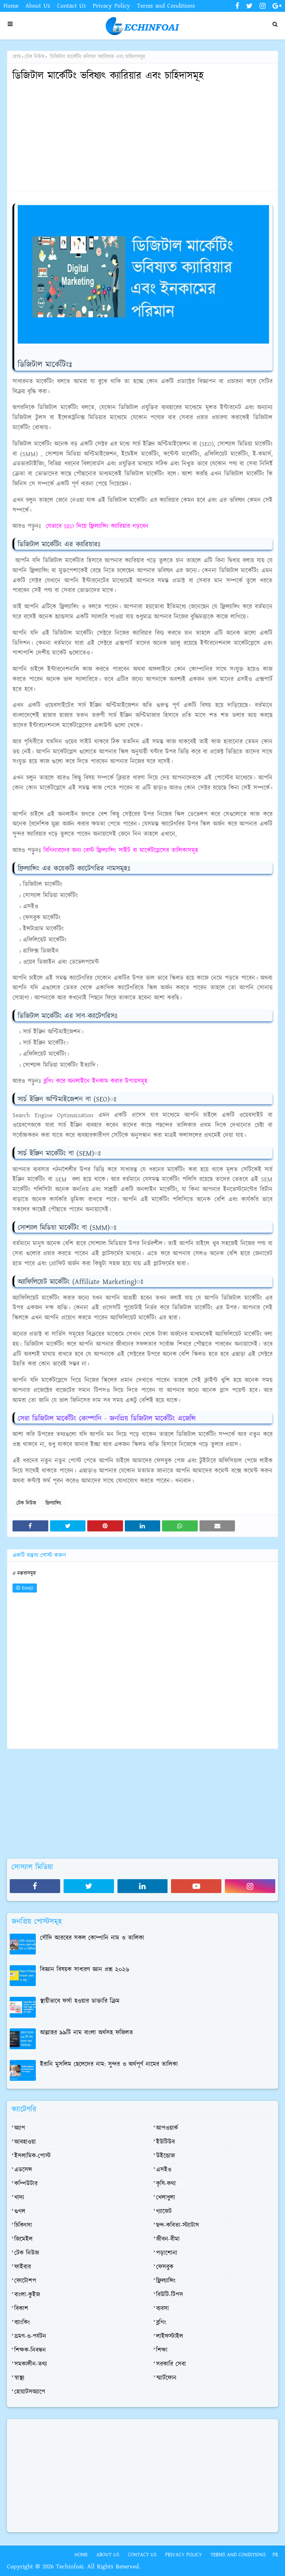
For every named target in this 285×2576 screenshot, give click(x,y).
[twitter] (249, 6)
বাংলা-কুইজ (27, 2295)
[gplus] (276, 6)
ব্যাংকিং (22, 2323)
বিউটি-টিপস (170, 2295)
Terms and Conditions (166, 6)
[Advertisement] (142, 137)
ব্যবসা (162, 2309)
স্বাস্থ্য (19, 2378)
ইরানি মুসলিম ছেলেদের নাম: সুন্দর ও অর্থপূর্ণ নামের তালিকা (109, 2064)
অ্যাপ (20, 2128)
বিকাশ (21, 2309)
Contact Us (71, 6)
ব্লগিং (161, 2323)
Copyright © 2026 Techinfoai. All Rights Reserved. (74, 2567)
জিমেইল (23, 2239)
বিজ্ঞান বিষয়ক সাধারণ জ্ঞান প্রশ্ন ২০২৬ (85, 1970)
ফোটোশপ (25, 2281)
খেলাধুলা (166, 2198)
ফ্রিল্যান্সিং (53, 1503)
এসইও (164, 2170)
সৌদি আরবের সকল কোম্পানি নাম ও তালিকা (92, 1938)
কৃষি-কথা (166, 2184)
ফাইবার (23, 2267)
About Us (38, 6)
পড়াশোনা (167, 2253)
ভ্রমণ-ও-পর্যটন (30, 2337)
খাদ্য (19, 2198)
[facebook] (237, 6)
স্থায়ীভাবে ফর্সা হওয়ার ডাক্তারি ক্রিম (80, 2001)
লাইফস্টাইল (170, 2337)
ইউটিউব (165, 2142)
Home (11, 6)
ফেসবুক (165, 2267)
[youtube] (196, 1886)
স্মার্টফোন (166, 2378)
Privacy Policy (111, 6)
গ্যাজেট (164, 2212)
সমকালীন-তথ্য (31, 2364)
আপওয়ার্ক (167, 2128)
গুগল (20, 2212)
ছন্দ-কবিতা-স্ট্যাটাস (178, 2226)
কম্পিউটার (26, 2184)
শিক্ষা (162, 2350)
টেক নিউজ (35, 57)
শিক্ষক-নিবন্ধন (30, 2350)
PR (275, 2555)
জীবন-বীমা (168, 2239)
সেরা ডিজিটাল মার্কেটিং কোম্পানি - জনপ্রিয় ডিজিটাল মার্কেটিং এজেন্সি (107, 1419)
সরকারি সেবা (171, 2364)
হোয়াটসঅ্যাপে (30, 2392)
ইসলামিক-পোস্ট (32, 2156)
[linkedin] (143, 1886)
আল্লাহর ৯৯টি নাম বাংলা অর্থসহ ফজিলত (87, 2033)
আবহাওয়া (25, 2142)
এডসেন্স (23, 2170)
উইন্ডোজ (165, 2156)
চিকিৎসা (23, 2226)
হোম (17, 57)
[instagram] (263, 6)
